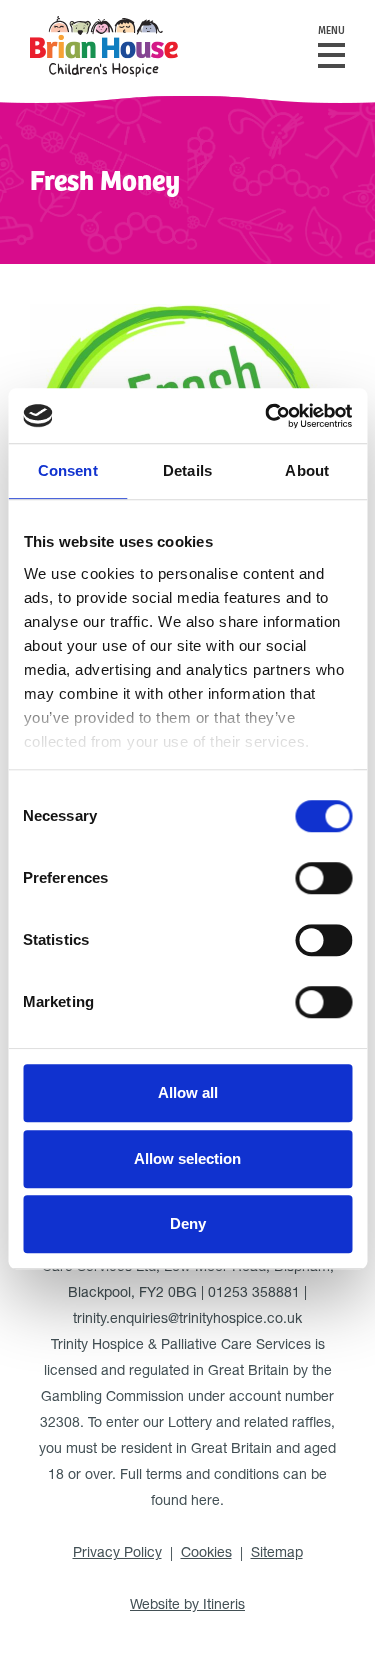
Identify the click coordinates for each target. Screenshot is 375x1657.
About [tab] (307, 470)
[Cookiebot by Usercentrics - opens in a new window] (267, 416)
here (205, 1502)
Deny (188, 1223)
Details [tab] (187, 470)
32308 (60, 1424)
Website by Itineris (187, 1606)
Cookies (206, 1554)
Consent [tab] (68, 470)
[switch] (323, 878)
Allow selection (187, 1158)
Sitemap (277, 1554)
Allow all (188, 1092)
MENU (331, 31)
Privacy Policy (117, 1554)
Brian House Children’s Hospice (104, 46)
